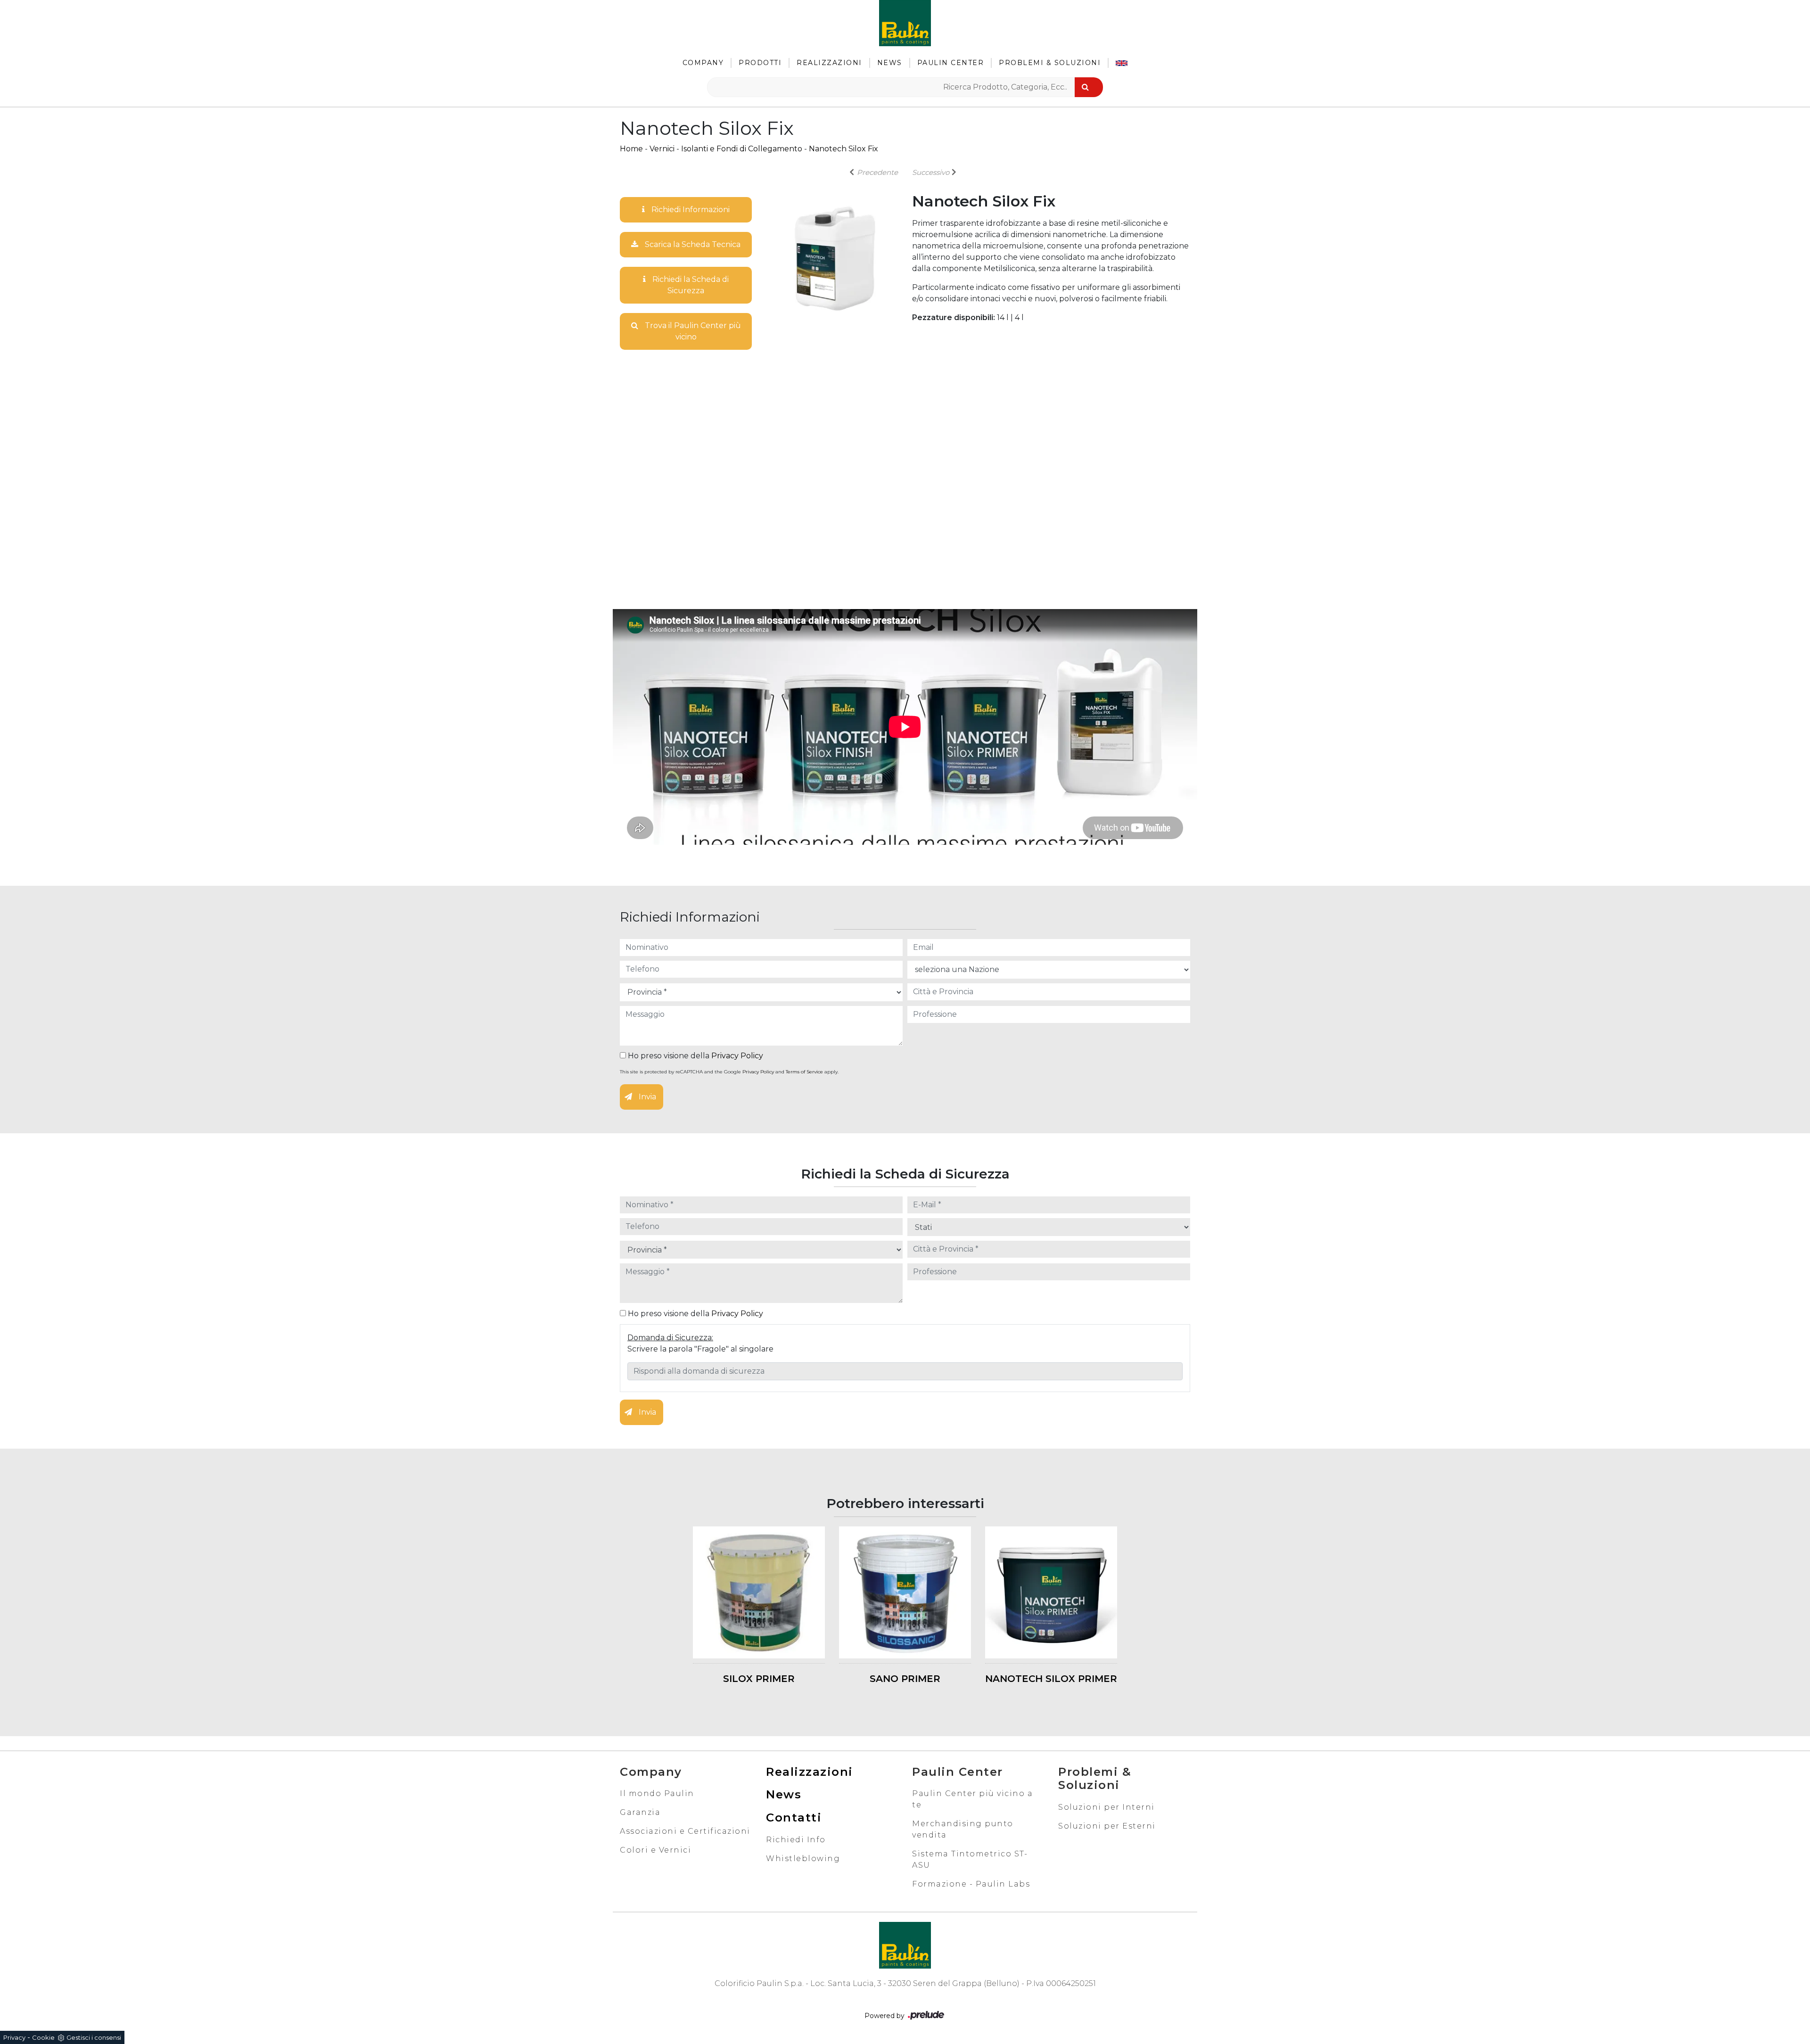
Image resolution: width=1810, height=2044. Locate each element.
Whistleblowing (803, 1859)
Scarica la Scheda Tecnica (692, 244)
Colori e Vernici (655, 1850)
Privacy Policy (737, 1056)
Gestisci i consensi (94, 2037)
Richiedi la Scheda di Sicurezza (690, 285)
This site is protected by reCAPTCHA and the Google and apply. (729, 1072)
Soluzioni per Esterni (1107, 1826)
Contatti (794, 1817)
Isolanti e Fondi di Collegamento (742, 149)
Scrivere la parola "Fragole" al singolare (700, 1349)
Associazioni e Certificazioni (685, 1831)
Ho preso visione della (695, 1056)
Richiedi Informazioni (690, 210)
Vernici (662, 149)
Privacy (14, 2037)
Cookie (43, 2037)
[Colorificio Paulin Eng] (1122, 63)
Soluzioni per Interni (1107, 1807)
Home (631, 149)
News (890, 63)
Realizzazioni (829, 63)
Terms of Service (804, 1072)
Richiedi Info (796, 1840)
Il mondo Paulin (657, 1793)
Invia (646, 1097)
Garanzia (640, 1812)
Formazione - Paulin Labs (971, 1884)
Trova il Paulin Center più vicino (692, 331)
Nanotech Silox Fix (843, 149)
